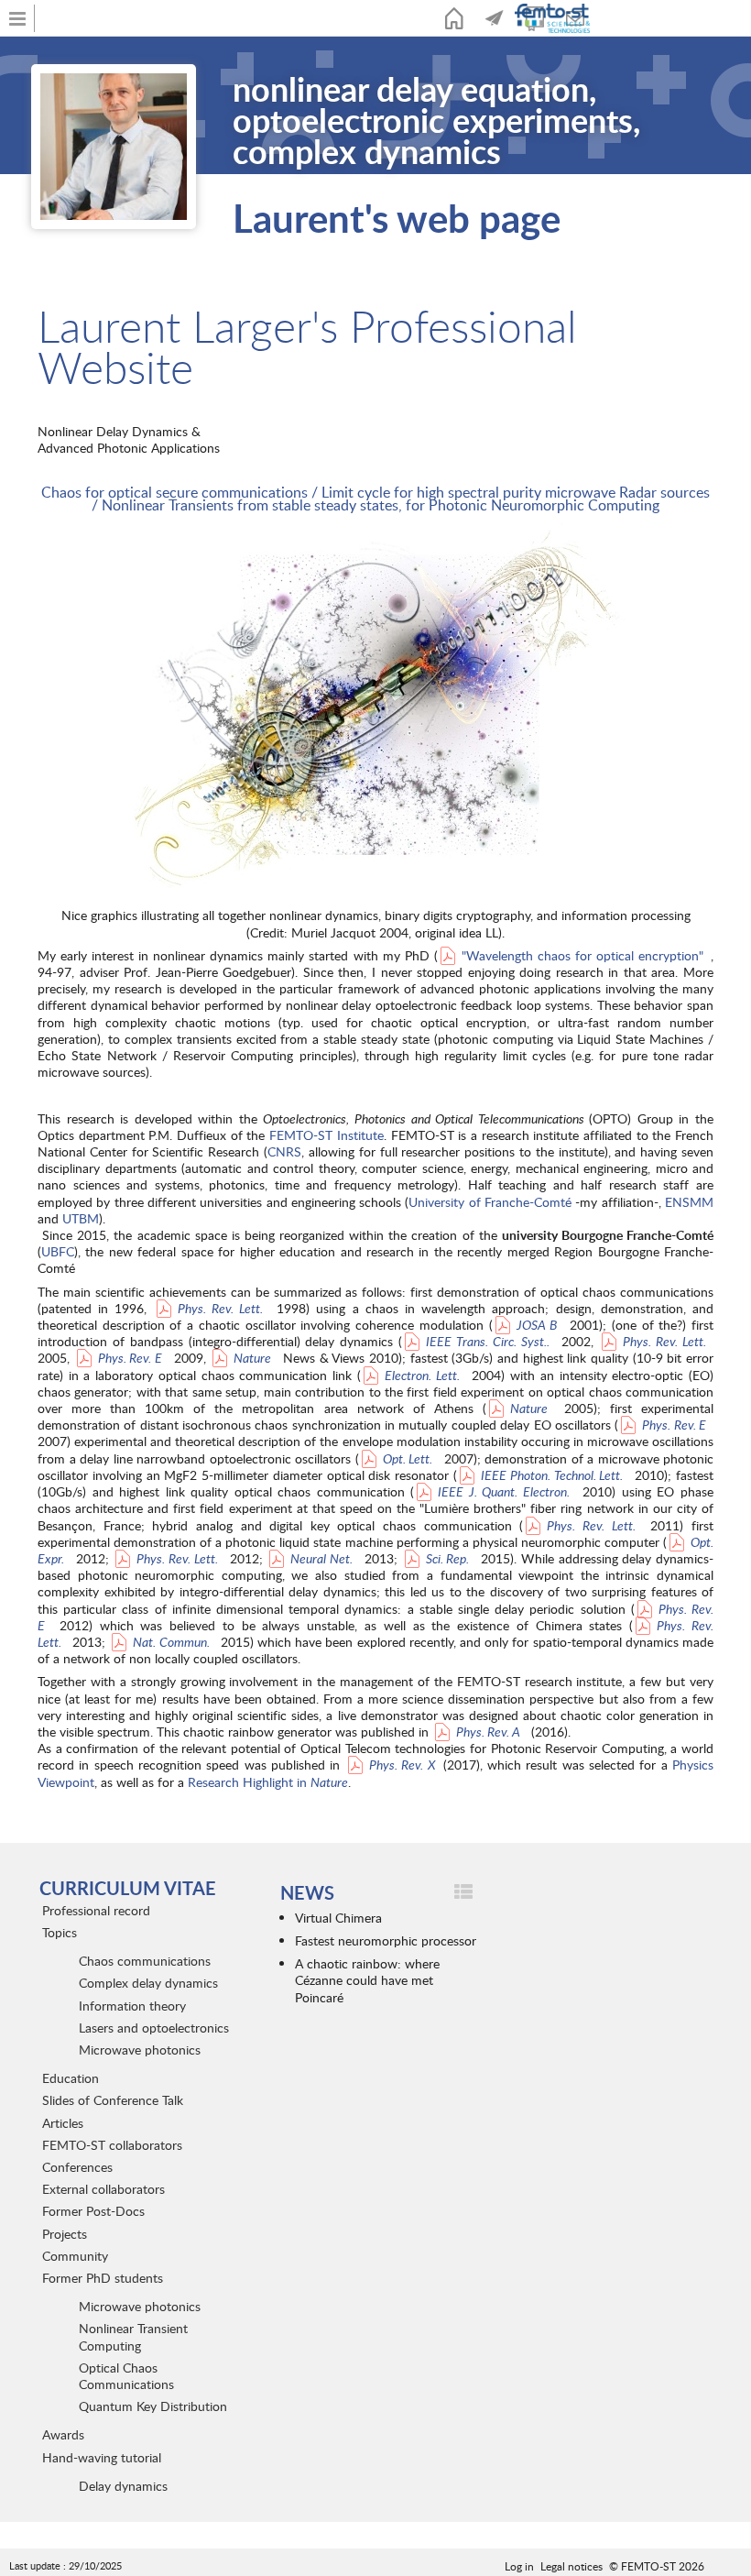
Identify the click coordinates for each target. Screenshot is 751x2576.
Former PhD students (103, 2278)
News (495, 18)
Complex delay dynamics (148, 1983)
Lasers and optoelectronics (154, 2028)
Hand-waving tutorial (102, 2457)
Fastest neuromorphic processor (386, 1940)
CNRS (284, 1151)
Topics (60, 1932)
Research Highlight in (268, 1782)
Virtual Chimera (338, 1918)
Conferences (77, 2167)
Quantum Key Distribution (153, 2406)
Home (454, 18)
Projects (65, 2234)
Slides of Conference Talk (113, 2100)
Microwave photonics (140, 2050)
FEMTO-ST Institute (327, 1135)
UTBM (81, 1218)
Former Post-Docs (93, 2211)
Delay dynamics (123, 2486)
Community (75, 2256)
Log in (519, 2566)
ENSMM (689, 1202)
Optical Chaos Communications (126, 2376)
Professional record (96, 1910)
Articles (63, 2123)
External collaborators (103, 2189)
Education (71, 2078)
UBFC (58, 1251)
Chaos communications (145, 1961)
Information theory (132, 2006)
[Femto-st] (554, 18)
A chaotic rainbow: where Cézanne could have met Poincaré (367, 1980)
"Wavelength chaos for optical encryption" (582, 955)
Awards (63, 2434)
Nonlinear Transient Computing (133, 2336)
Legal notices (571, 2566)
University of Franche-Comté (490, 1202)
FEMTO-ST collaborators (112, 2145)
